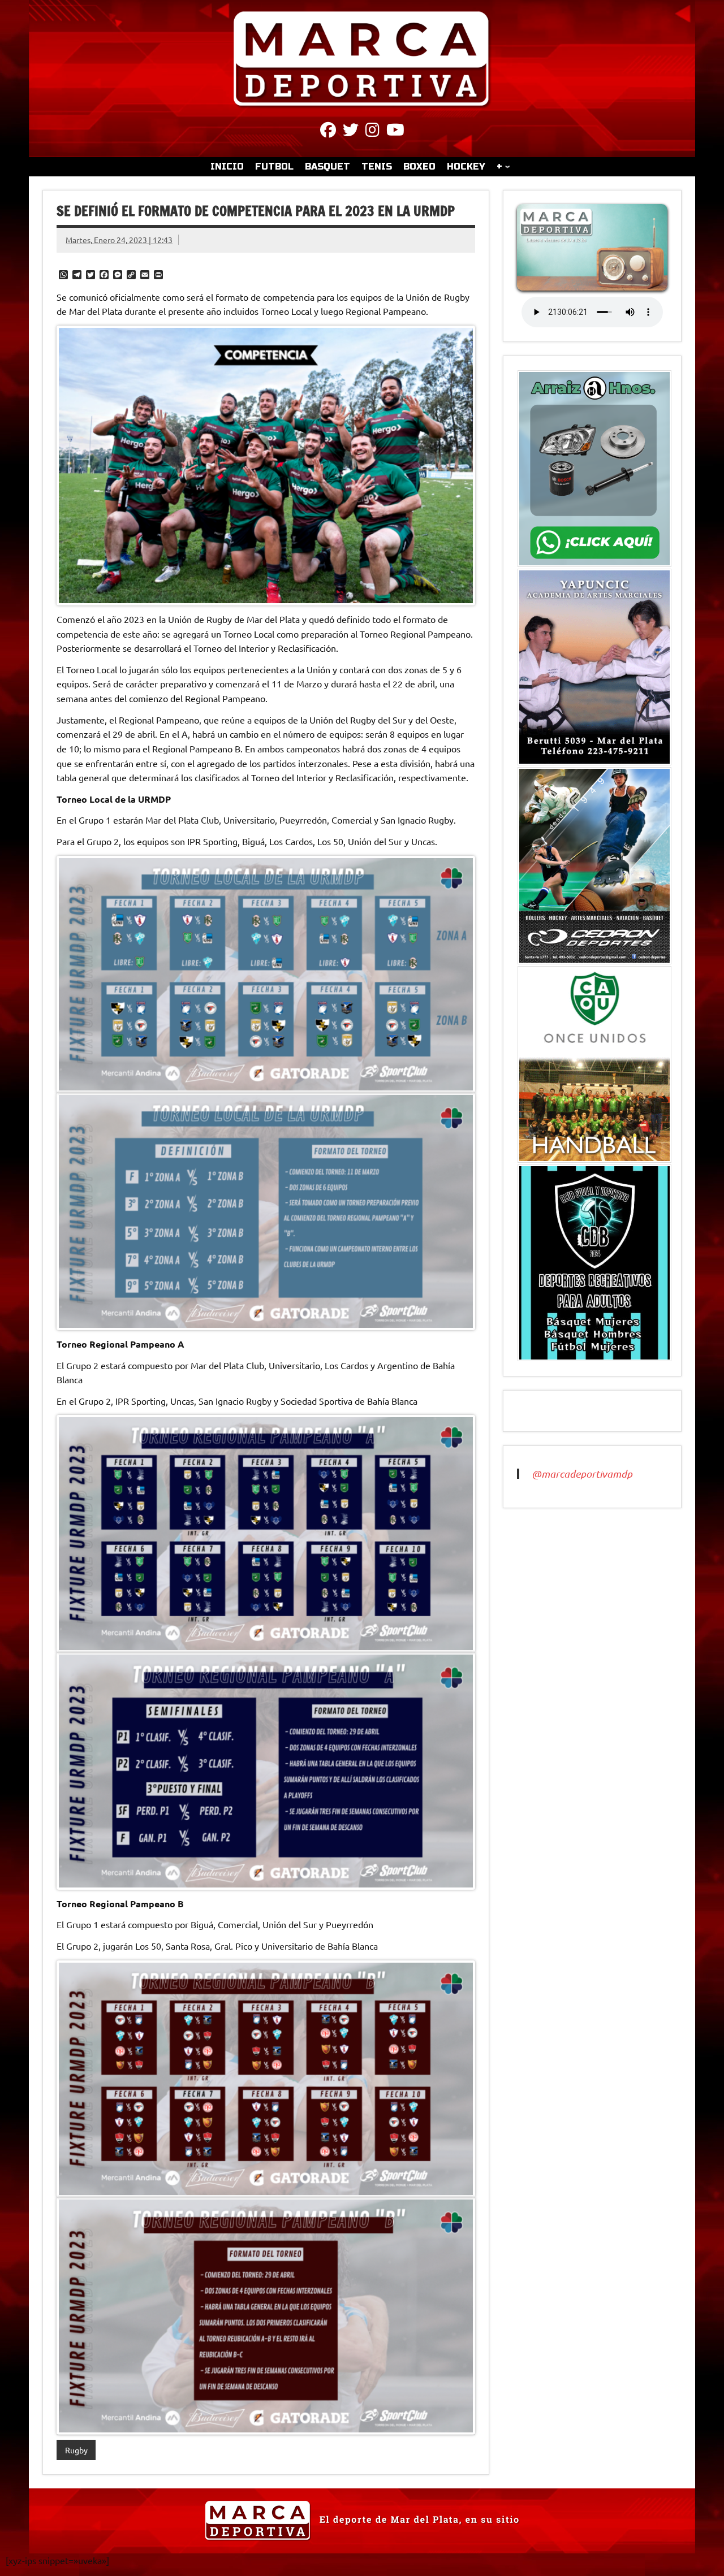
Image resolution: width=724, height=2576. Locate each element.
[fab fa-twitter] (351, 132)
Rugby (76, 2450)
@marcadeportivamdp (582, 1474)
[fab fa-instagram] (372, 132)
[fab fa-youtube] (395, 132)
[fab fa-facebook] (328, 132)
